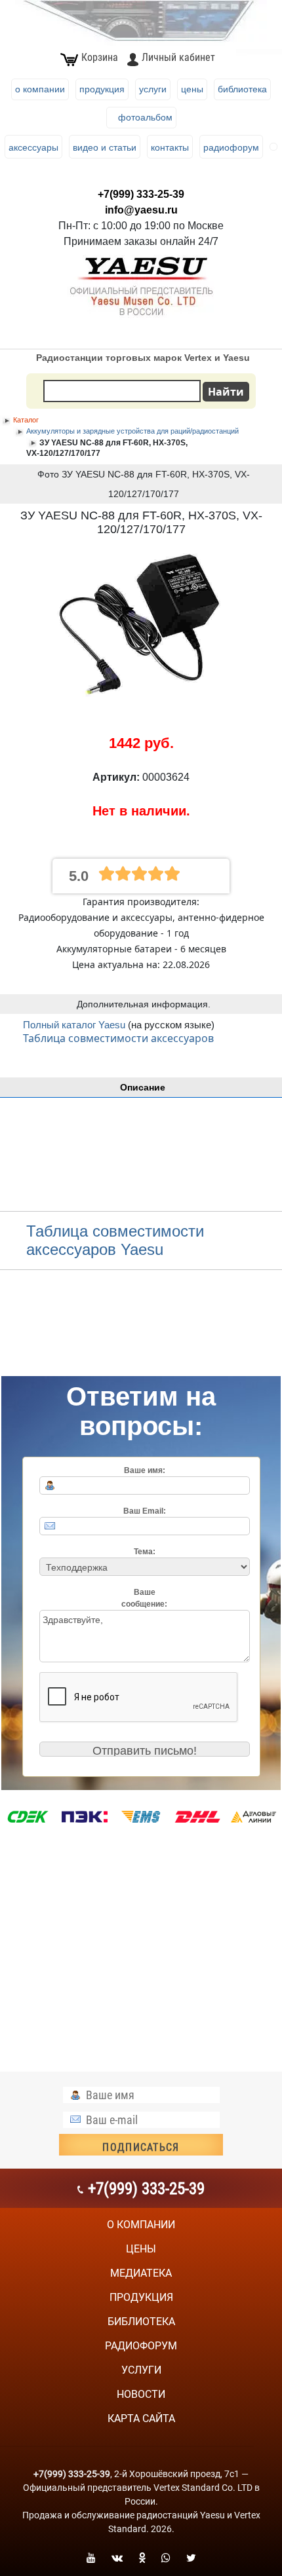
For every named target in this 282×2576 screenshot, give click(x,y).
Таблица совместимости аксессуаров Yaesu (115, 1240)
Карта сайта (141, 2418)
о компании (141, 2225)
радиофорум (141, 2346)
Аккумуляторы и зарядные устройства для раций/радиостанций (132, 431)
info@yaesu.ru (141, 210)
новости (141, 2394)
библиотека (141, 2322)
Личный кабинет (178, 57)
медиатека (141, 2273)
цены (141, 2249)
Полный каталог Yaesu (75, 1025)
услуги (141, 2370)
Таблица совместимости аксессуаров (118, 1038)
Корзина (100, 57)
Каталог (26, 420)
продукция (141, 2297)
